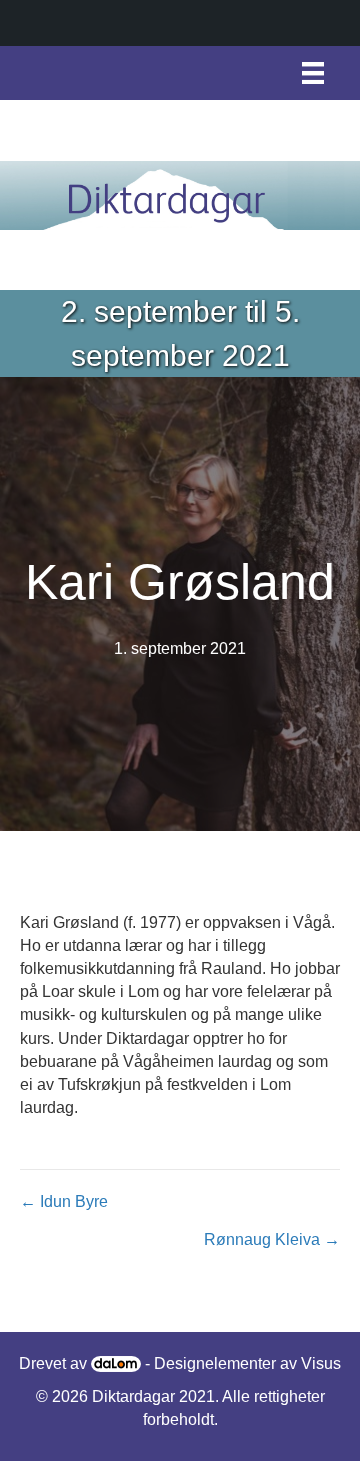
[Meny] (313, 73)
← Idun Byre (64, 1201)
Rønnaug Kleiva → (272, 1239)
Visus (321, 1363)
